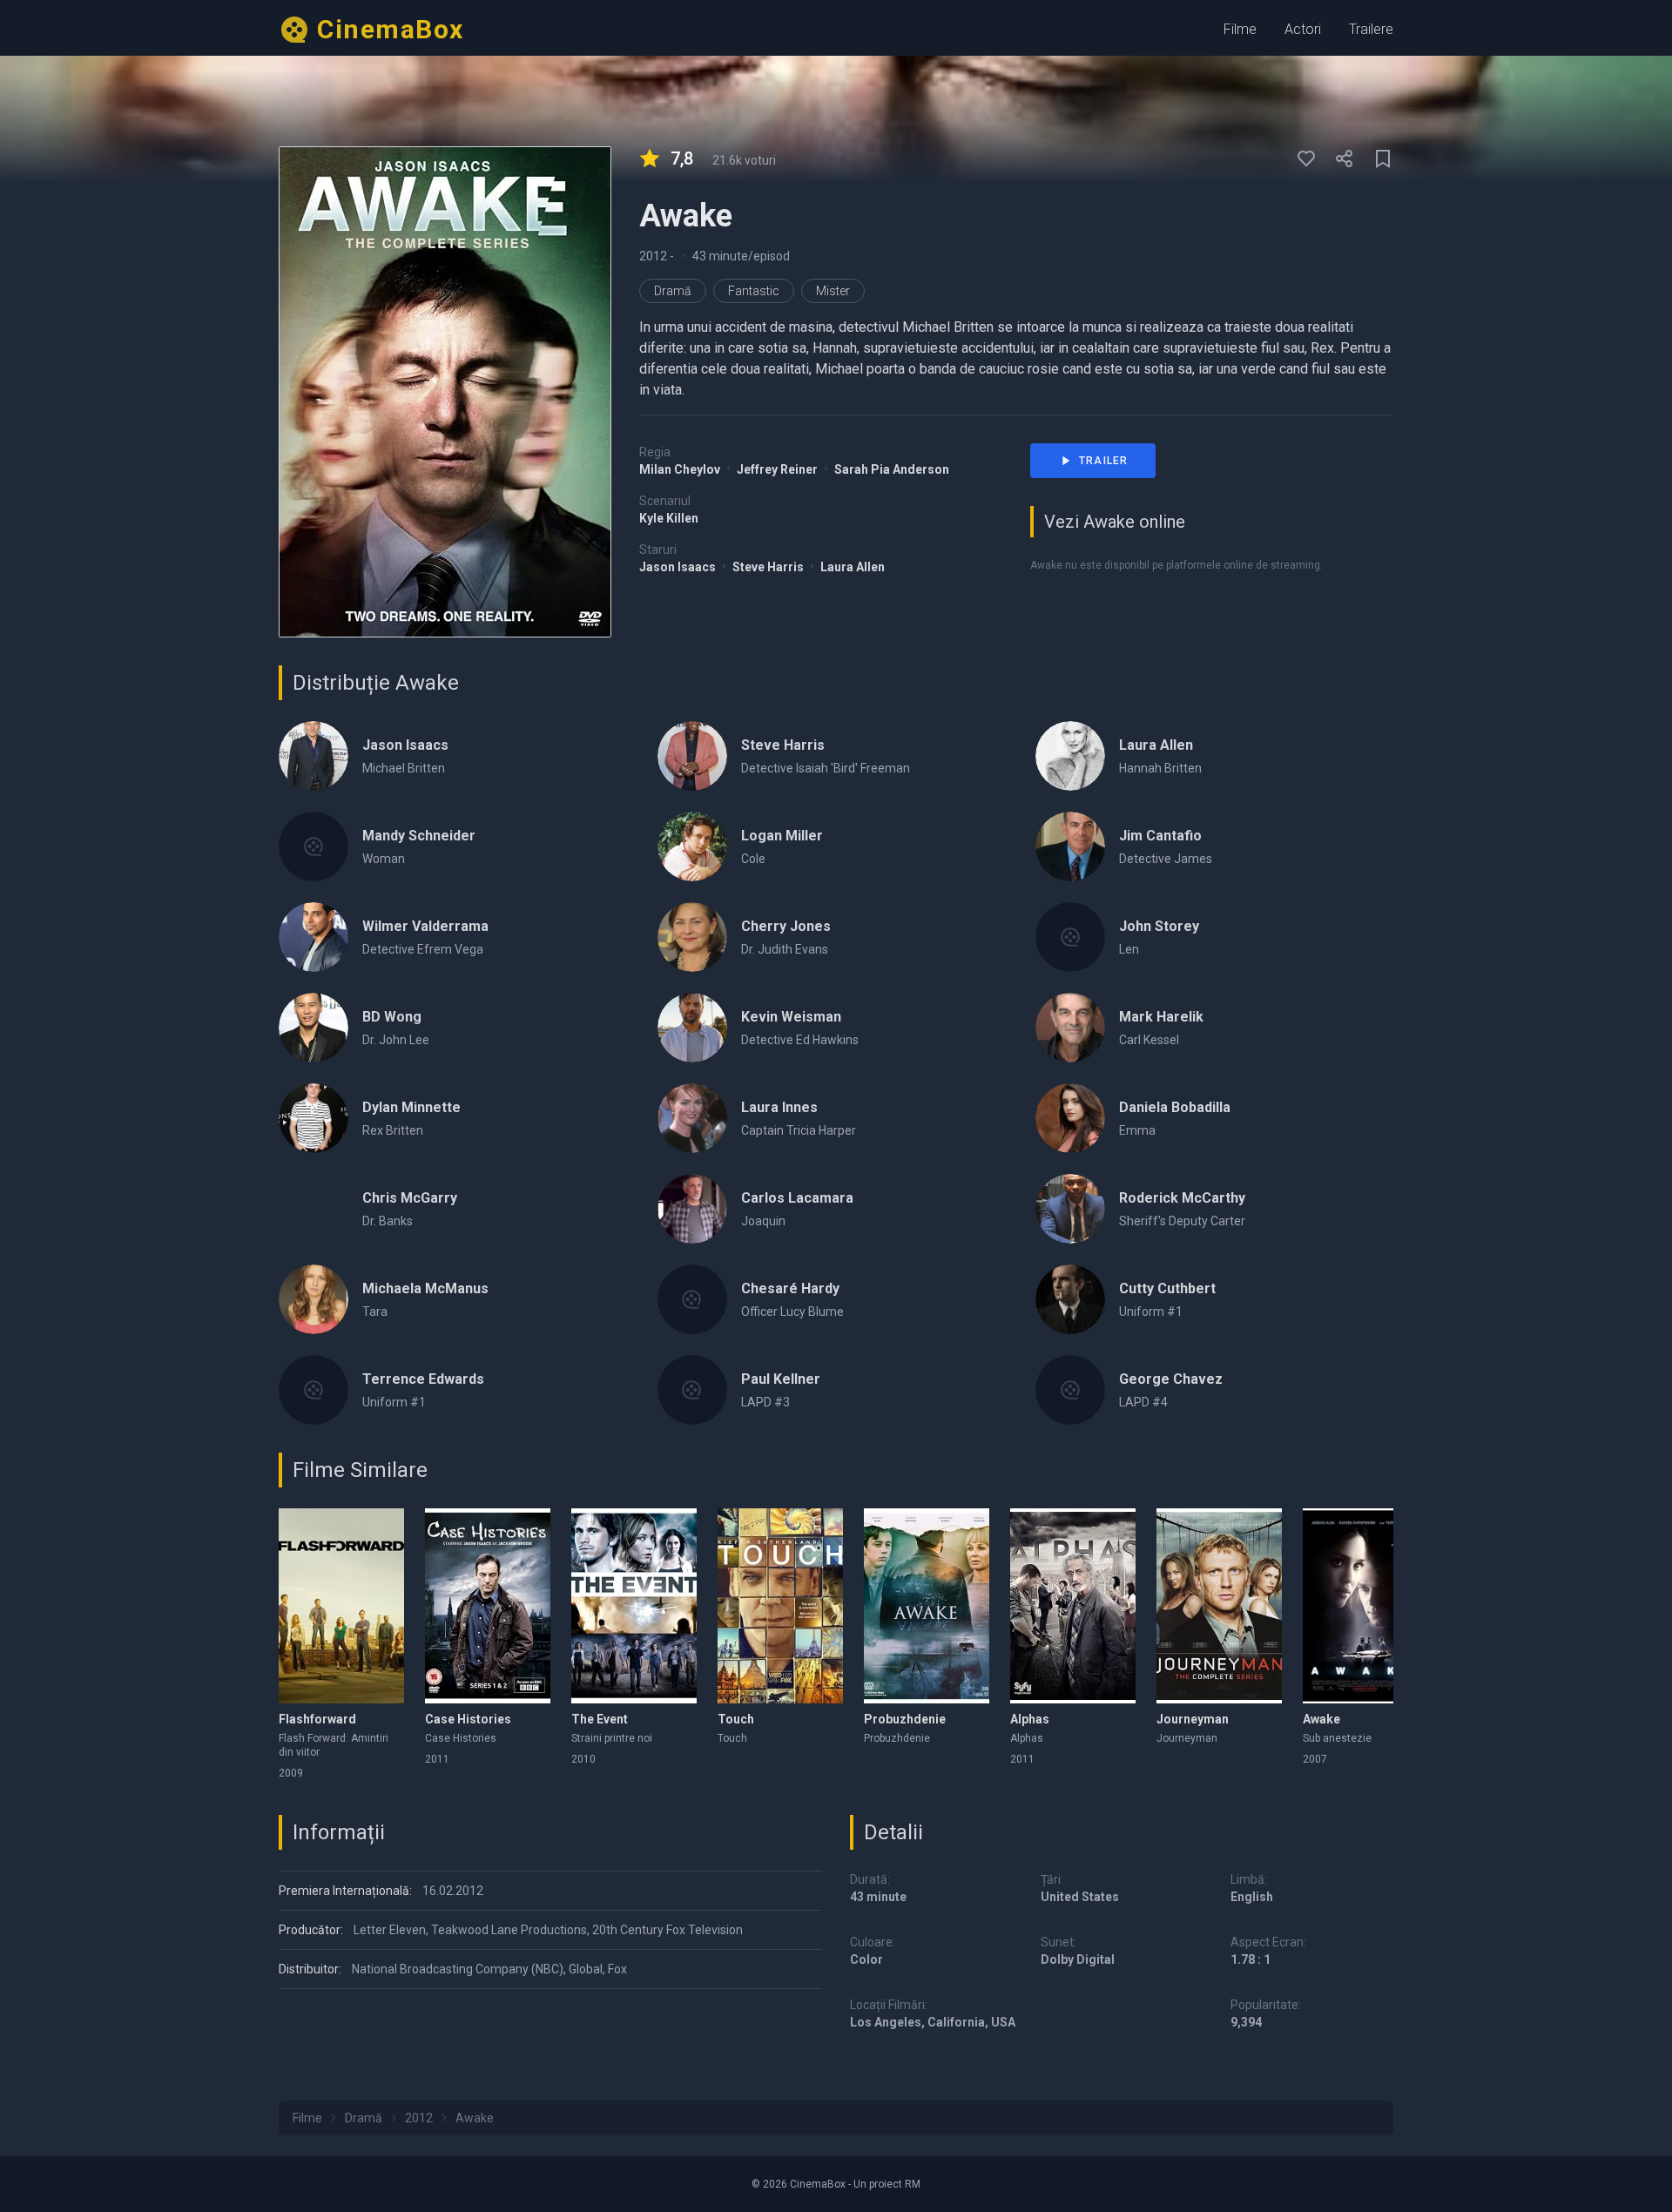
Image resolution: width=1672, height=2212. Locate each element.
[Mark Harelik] (1070, 1028)
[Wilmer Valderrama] (313, 937)
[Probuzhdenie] (927, 1606)
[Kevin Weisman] (692, 1028)
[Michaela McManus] (313, 1299)
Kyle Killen (669, 518)
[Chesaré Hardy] (692, 1299)
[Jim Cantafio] (1070, 846)
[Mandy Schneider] (313, 846)
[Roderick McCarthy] (1070, 1209)
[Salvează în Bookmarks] (1383, 158)
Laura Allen (853, 567)
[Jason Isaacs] (313, 756)
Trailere (1371, 29)
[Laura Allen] (1070, 756)
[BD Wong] (313, 1028)
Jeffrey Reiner (779, 469)
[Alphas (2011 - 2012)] (1073, 1606)
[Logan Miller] (692, 846)
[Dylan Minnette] (313, 1118)
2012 (654, 256)
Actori (1303, 29)
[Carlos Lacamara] (692, 1209)
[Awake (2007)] (1365, 1606)
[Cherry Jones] (692, 937)
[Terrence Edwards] (313, 1390)
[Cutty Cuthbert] (1070, 1299)
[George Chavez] (1070, 1390)
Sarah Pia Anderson (892, 469)
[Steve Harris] (692, 756)
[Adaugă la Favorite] (1306, 158)
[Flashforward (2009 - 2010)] (341, 1606)
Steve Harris (769, 567)
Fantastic (754, 291)
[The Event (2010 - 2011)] (634, 1606)
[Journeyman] (1219, 1606)
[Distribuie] (1345, 158)
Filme (1240, 29)
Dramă (673, 291)
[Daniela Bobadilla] (1070, 1118)
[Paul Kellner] (692, 1390)
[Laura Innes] (692, 1118)
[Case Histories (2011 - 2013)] (488, 1606)
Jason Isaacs (679, 567)
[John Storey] (1070, 937)
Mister (833, 291)
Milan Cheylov (681, 469)
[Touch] (780, 1606)
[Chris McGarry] (313, 1209)
